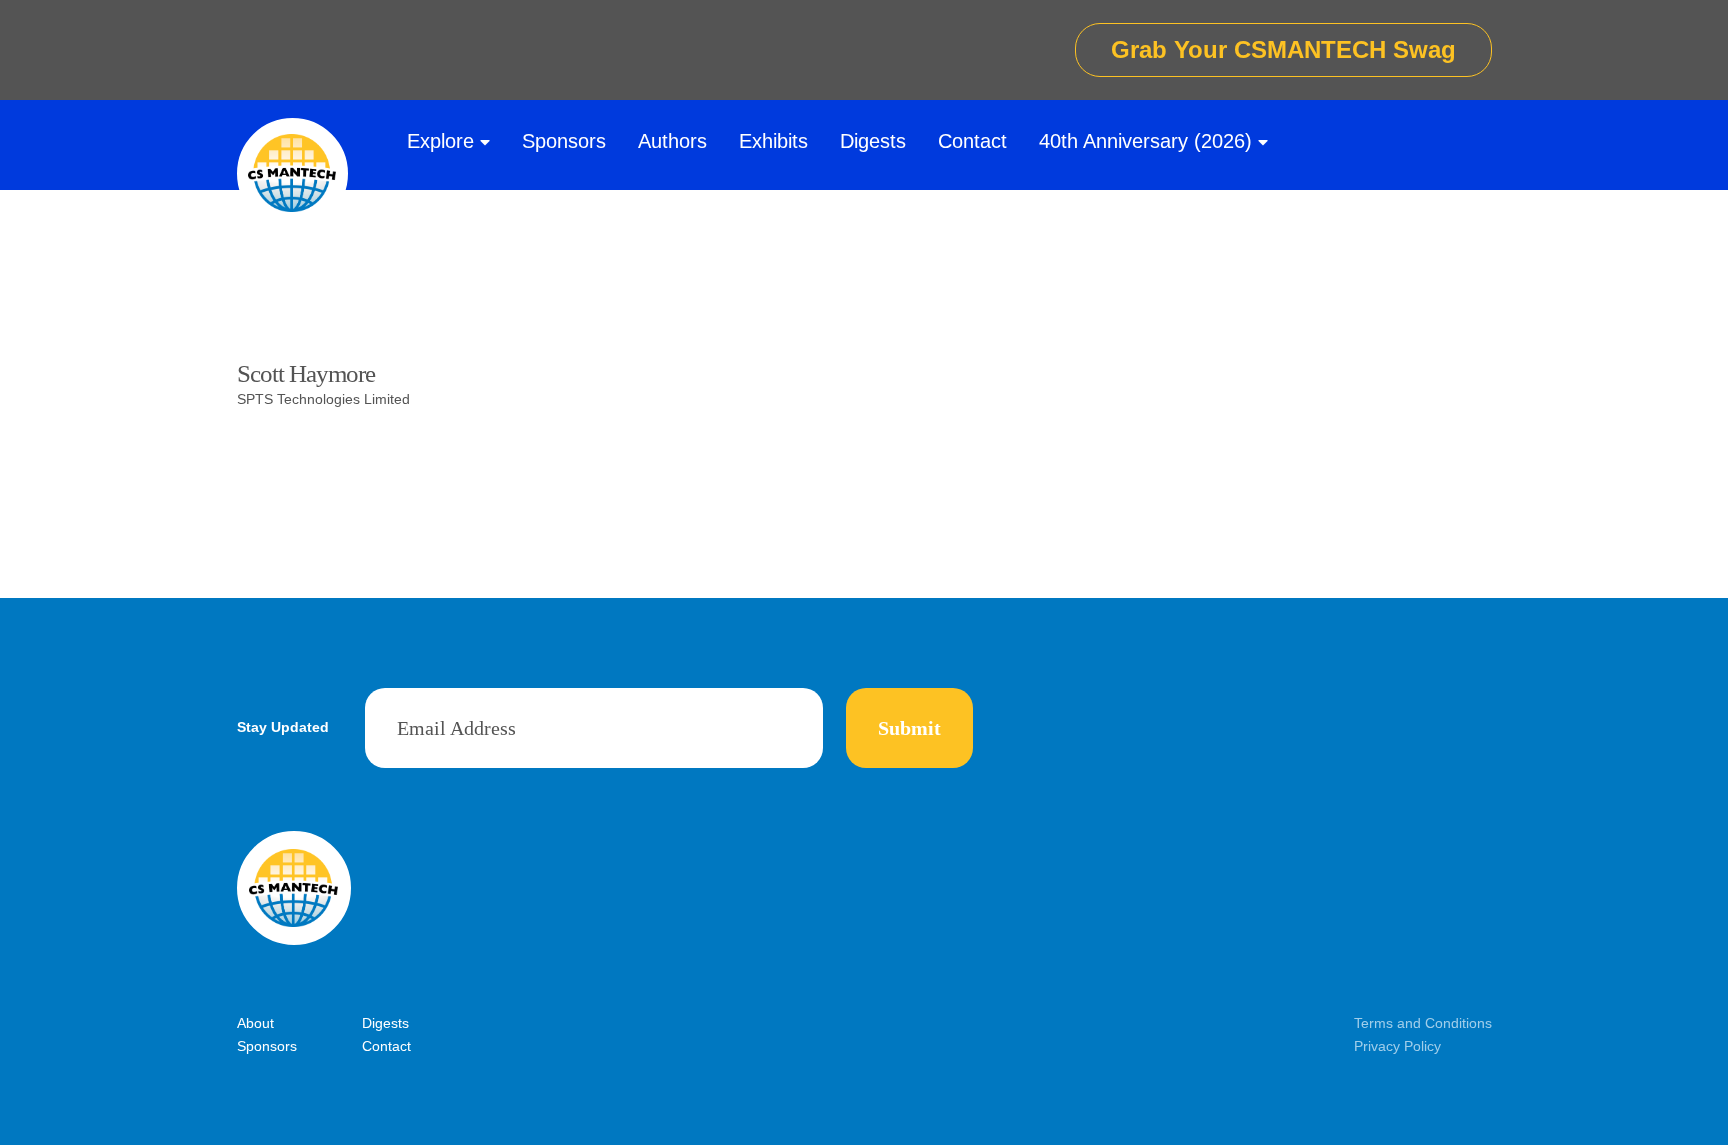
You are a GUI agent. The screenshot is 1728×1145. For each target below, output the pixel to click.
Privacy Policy (1397, 1046)
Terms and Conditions (1423, 1023)
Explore (440, 141)
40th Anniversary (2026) (1145, 141)
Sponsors (564, 141)
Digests (873, 141)
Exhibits (773, 141)
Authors (672, 141)
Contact (972, 141)
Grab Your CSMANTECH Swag (1283, 49)
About (255, 1023)
